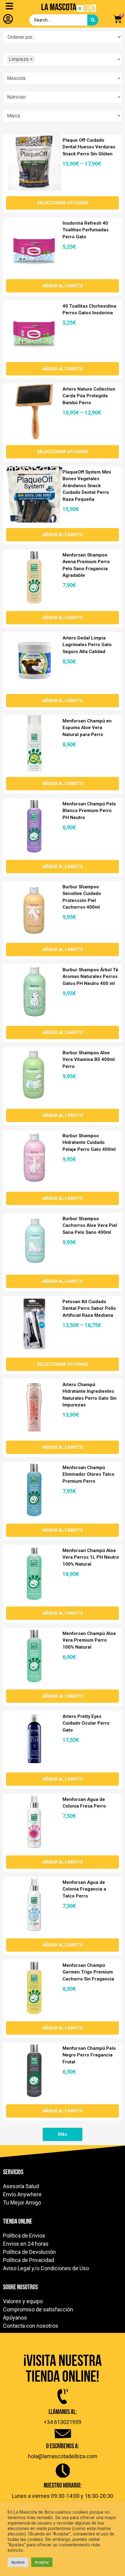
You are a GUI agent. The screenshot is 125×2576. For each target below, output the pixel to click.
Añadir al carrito (63, 286)
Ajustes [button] (18, 2562)
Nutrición (16, 97)
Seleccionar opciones (63, 203)
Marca (14, 116)
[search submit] (93, 20)
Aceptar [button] (42, 2562)
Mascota (16, 78)
